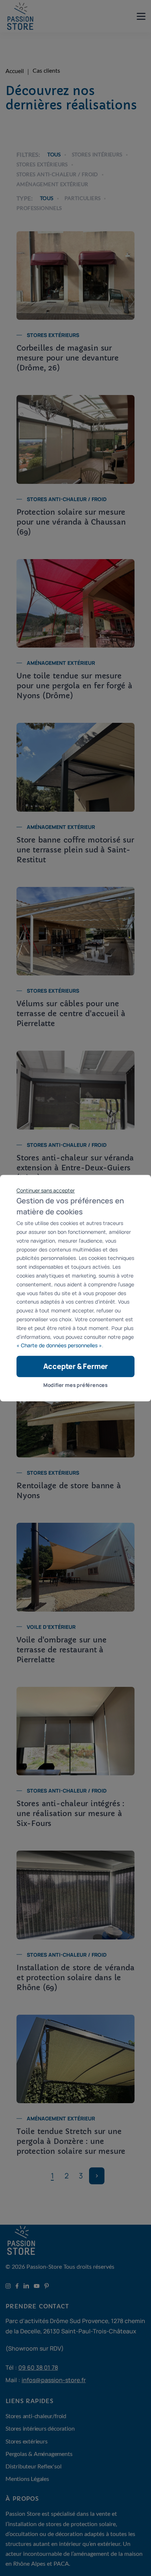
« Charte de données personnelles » (59, 1346)
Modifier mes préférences (75, 1385)
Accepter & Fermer (76, 1366)
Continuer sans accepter (46, 1190)
